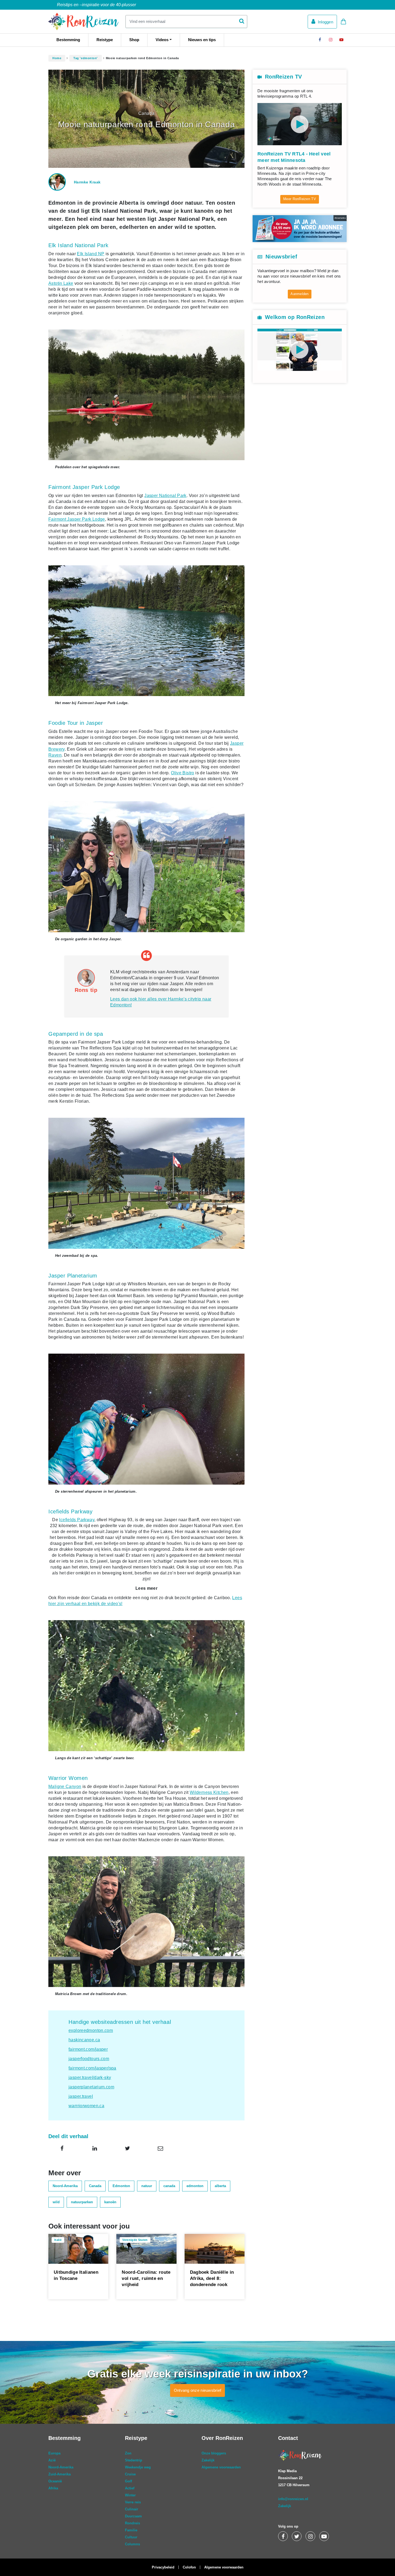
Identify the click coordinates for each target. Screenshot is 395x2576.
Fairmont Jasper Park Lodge (77, 519)
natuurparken (82, 2202)
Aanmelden (299, 294)
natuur (147, 2186)
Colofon (189, 2567)
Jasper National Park (165, 496)
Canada (95, 2186)
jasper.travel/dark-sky (90, 2078)
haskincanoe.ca (84, 2040)
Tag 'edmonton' (86, 58)
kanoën (110, 2202)
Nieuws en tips (202, 40)
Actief (130, 2488)
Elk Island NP (91, 254)
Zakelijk (208, 2460)
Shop (134, 40)
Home (57, 58)
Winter (130, 2495)
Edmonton (121, 2186)
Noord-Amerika (65, 2186)
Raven (55, 755)
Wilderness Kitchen (209, 1792)
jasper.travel (81, 2096)
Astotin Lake (61, 283)
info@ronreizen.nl (293, 2499)
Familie (131, 2530)
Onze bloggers (214, 2453)
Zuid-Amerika (60, 2474)
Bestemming (68, 40)
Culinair (132, 2509)
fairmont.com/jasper (88, 2049)
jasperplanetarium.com (91, 2087)
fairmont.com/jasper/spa (92, 2068)
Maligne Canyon (65, 1786)
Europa (54, 2453)
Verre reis (133, 2502)
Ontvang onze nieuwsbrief (198, 2390)
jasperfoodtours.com (89, 2059)
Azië (52, 2460)
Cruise (130, 2474)
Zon (128, 2453)
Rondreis (132, 2523)
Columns (132, 2544)
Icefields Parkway (77, 1520)
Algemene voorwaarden (221, 2467)
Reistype (105, 40)
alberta (220, 2186)
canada (169, 2186)
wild (56, 2202)
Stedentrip (134, 2460)
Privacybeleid (163, 2567)
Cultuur (131, 2537)
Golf (128, 2481)
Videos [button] (162, 40)
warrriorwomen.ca (86, 2106)
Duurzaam (133, 2516)
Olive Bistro (183, 773)
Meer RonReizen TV (300, 199)
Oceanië (55, 2481)
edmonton (195, 2186)
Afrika (53, 2488)
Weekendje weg (138, 2467)
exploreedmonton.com (91, 2030)
